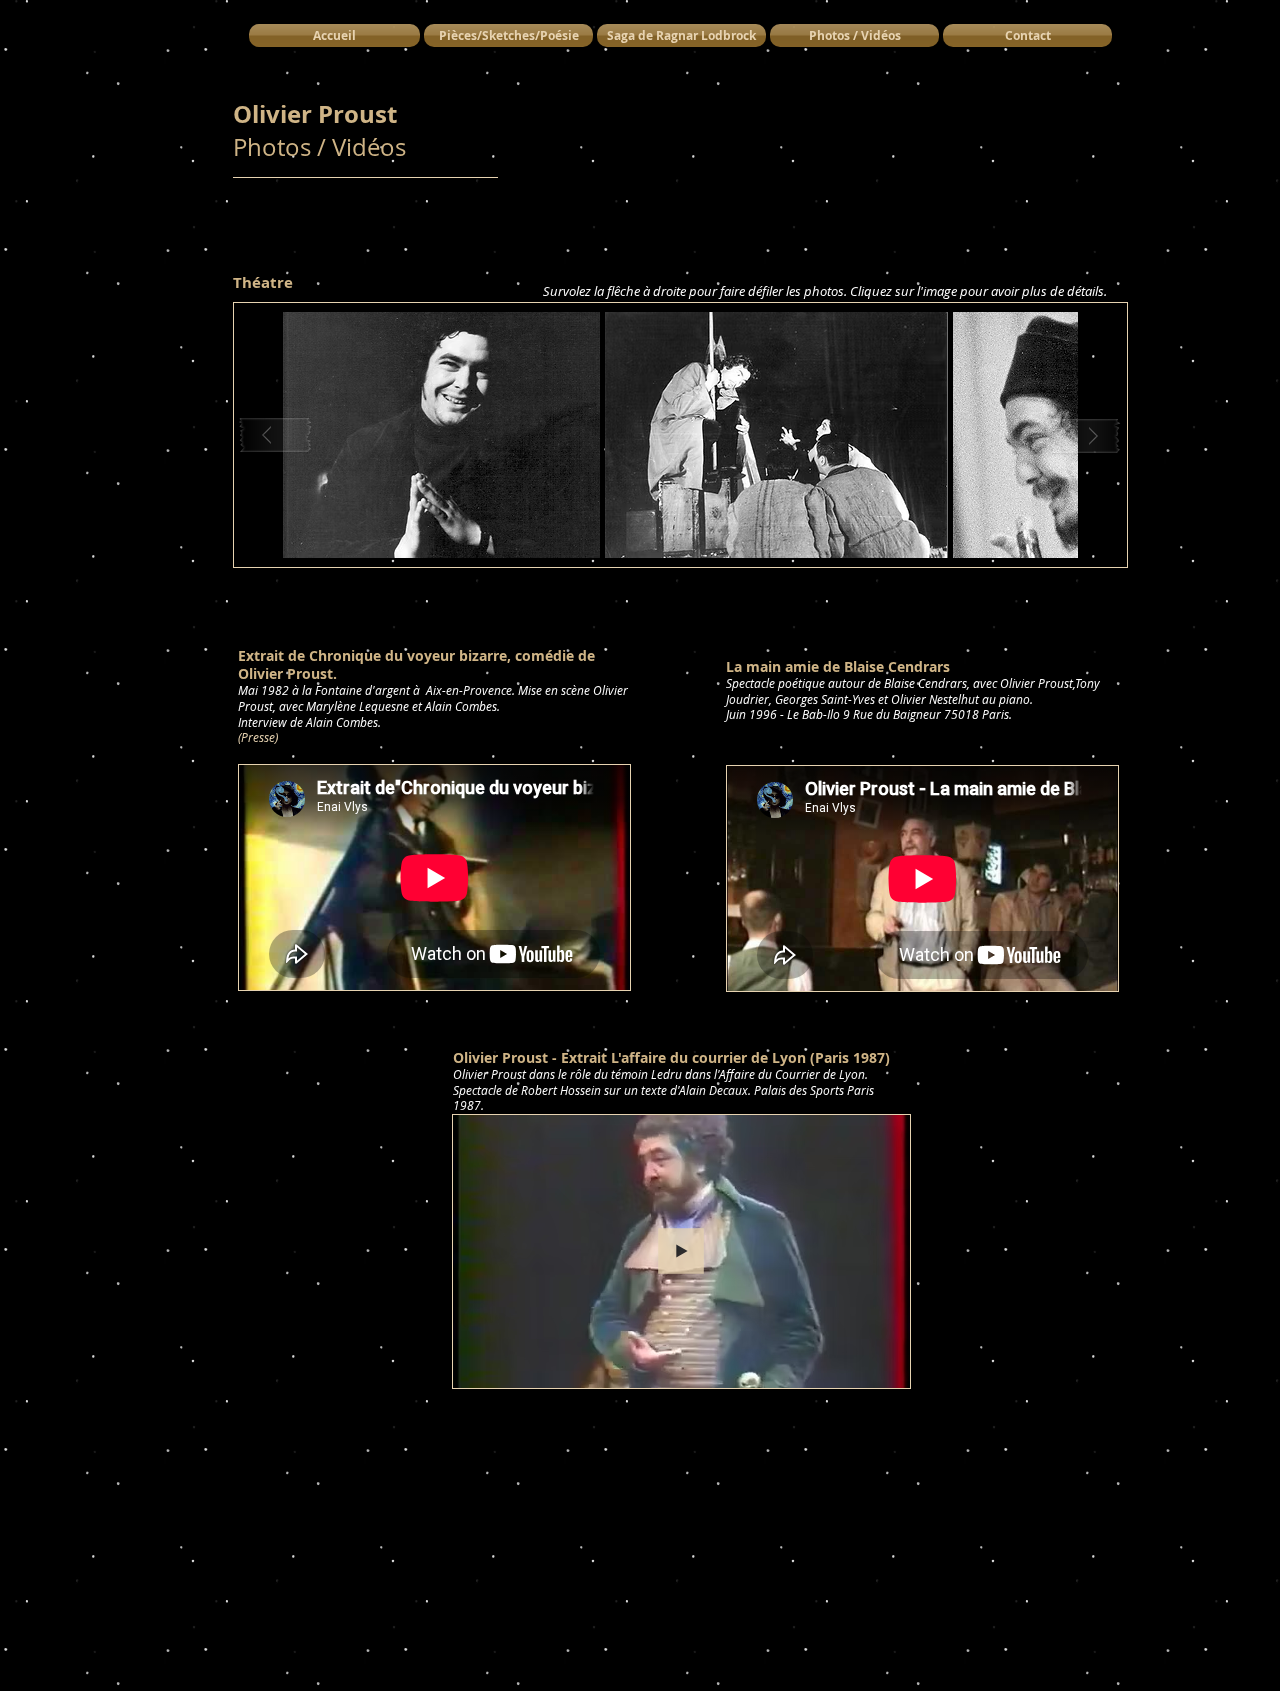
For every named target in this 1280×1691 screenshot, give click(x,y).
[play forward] (1085, 435)
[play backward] (276, 435)
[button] (441, 435)
